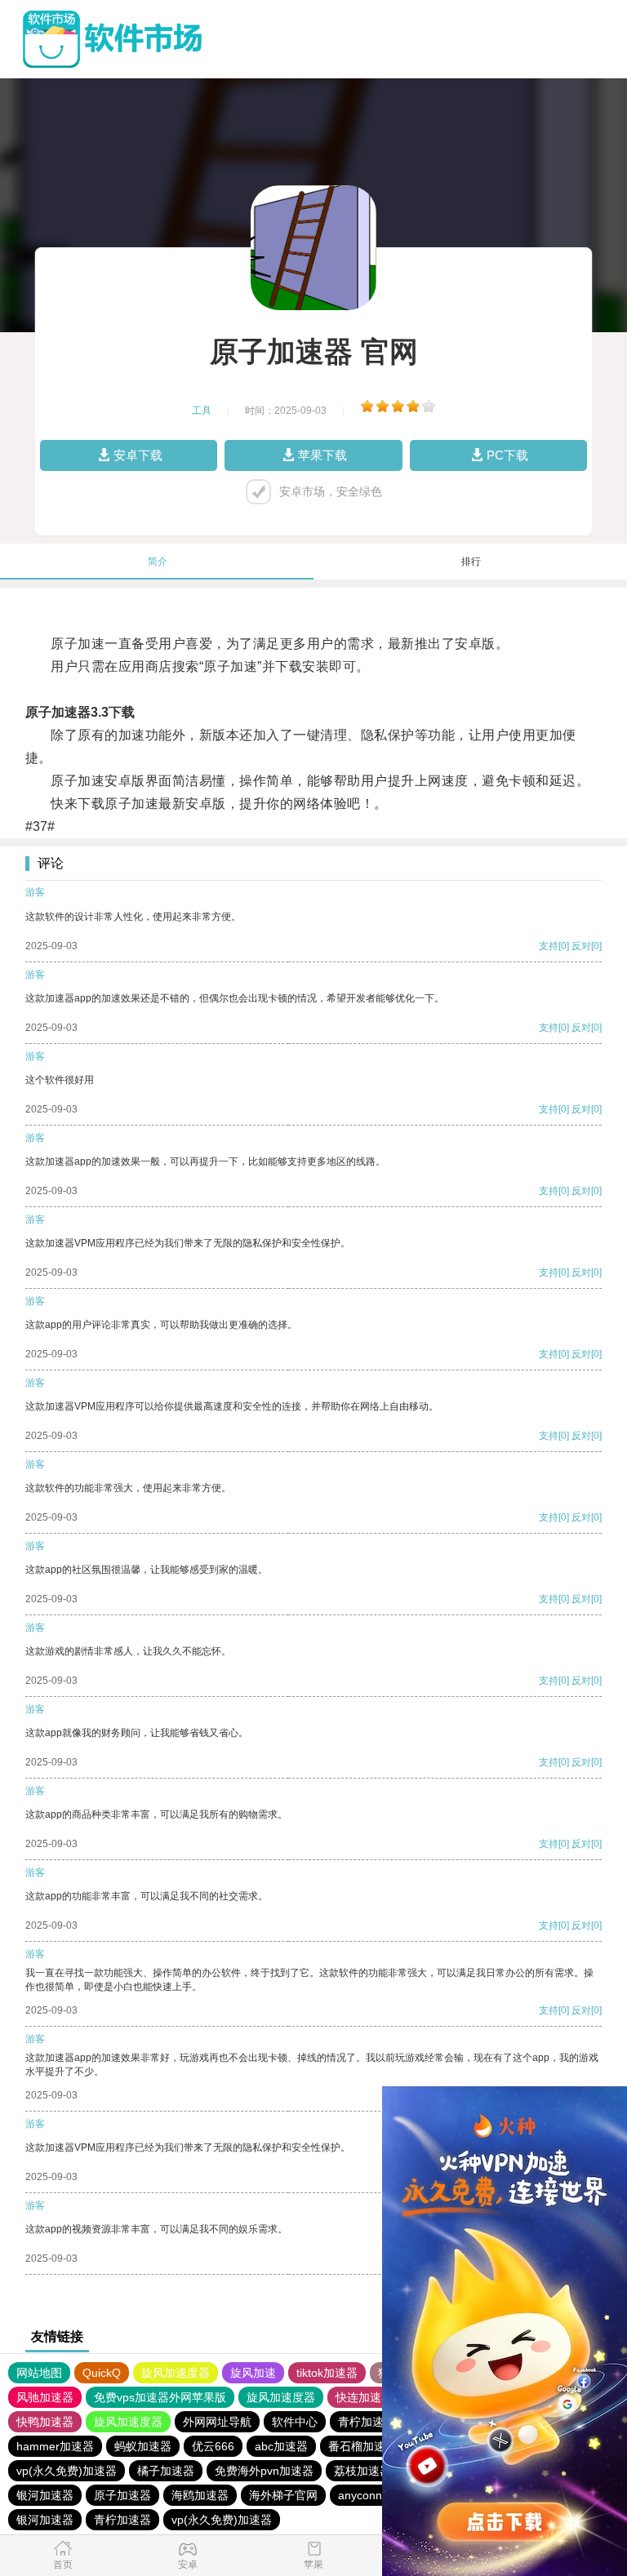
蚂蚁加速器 (143, 2446)
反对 (581, 946)
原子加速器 (122, 2495)
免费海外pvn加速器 (264, 2471)
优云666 (213, 2446)
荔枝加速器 (362, 2471)
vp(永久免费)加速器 (67, 2471)
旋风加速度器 (176, 2373)
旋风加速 (253, 2373)
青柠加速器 (367, 2422)
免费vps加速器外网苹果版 (160, 2397)
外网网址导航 (217, 2422)
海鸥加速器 (200, 2495)
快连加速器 (364, 2397)
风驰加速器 (45, 2397)
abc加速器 (281, 2446)
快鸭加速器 (45, 2422)
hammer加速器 (55, 2446)
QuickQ (102, 2373)
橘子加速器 (166, 2471)
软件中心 (295, 2422)
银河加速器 (45, 2495)
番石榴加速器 (362, 2446)
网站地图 (39, 2373)
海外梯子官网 (283, 2495)
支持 (549, 946)
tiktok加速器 (327, 2373)
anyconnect (368, 2495)
